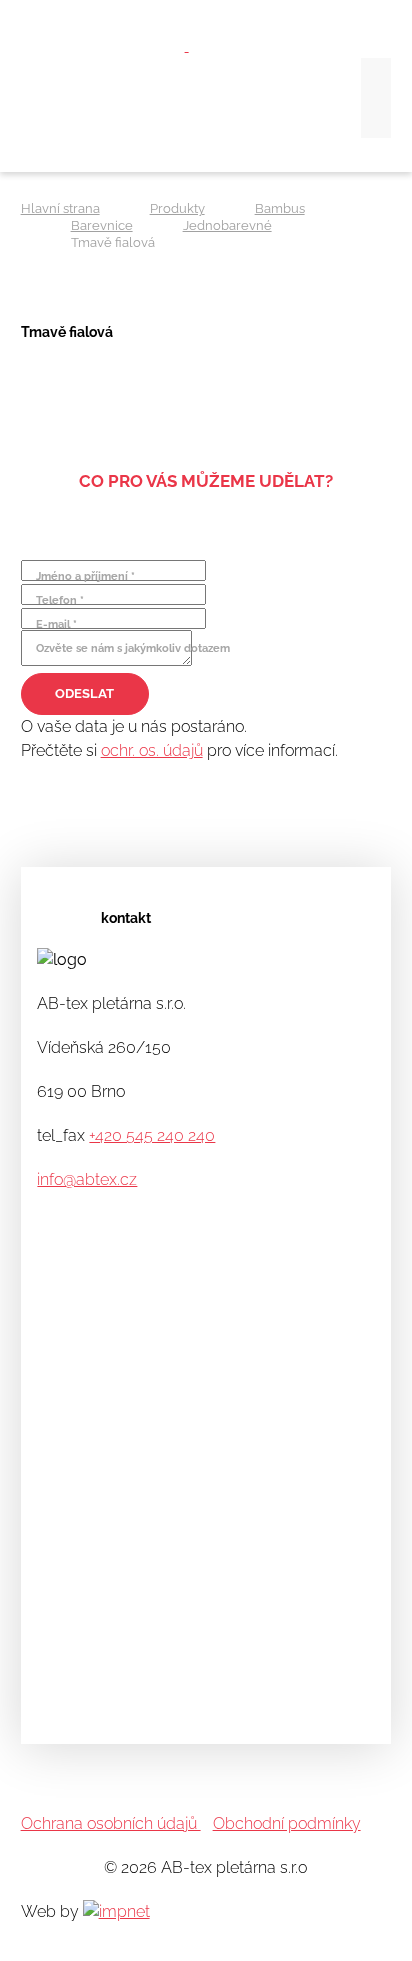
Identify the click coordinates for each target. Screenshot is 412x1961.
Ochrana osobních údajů (111, 1823)
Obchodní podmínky (287, 1823)
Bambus (280, 208)
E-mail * (56, 624)
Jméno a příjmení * (85, 576)
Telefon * (60, 600)
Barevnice (102, 225)
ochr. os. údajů (152, 750)
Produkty (177, 208)
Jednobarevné (227, 225)
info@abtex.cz (87, 1179)
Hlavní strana (60, 208)
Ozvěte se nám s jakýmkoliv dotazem (133, 648)
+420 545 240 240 (152, 1135)
